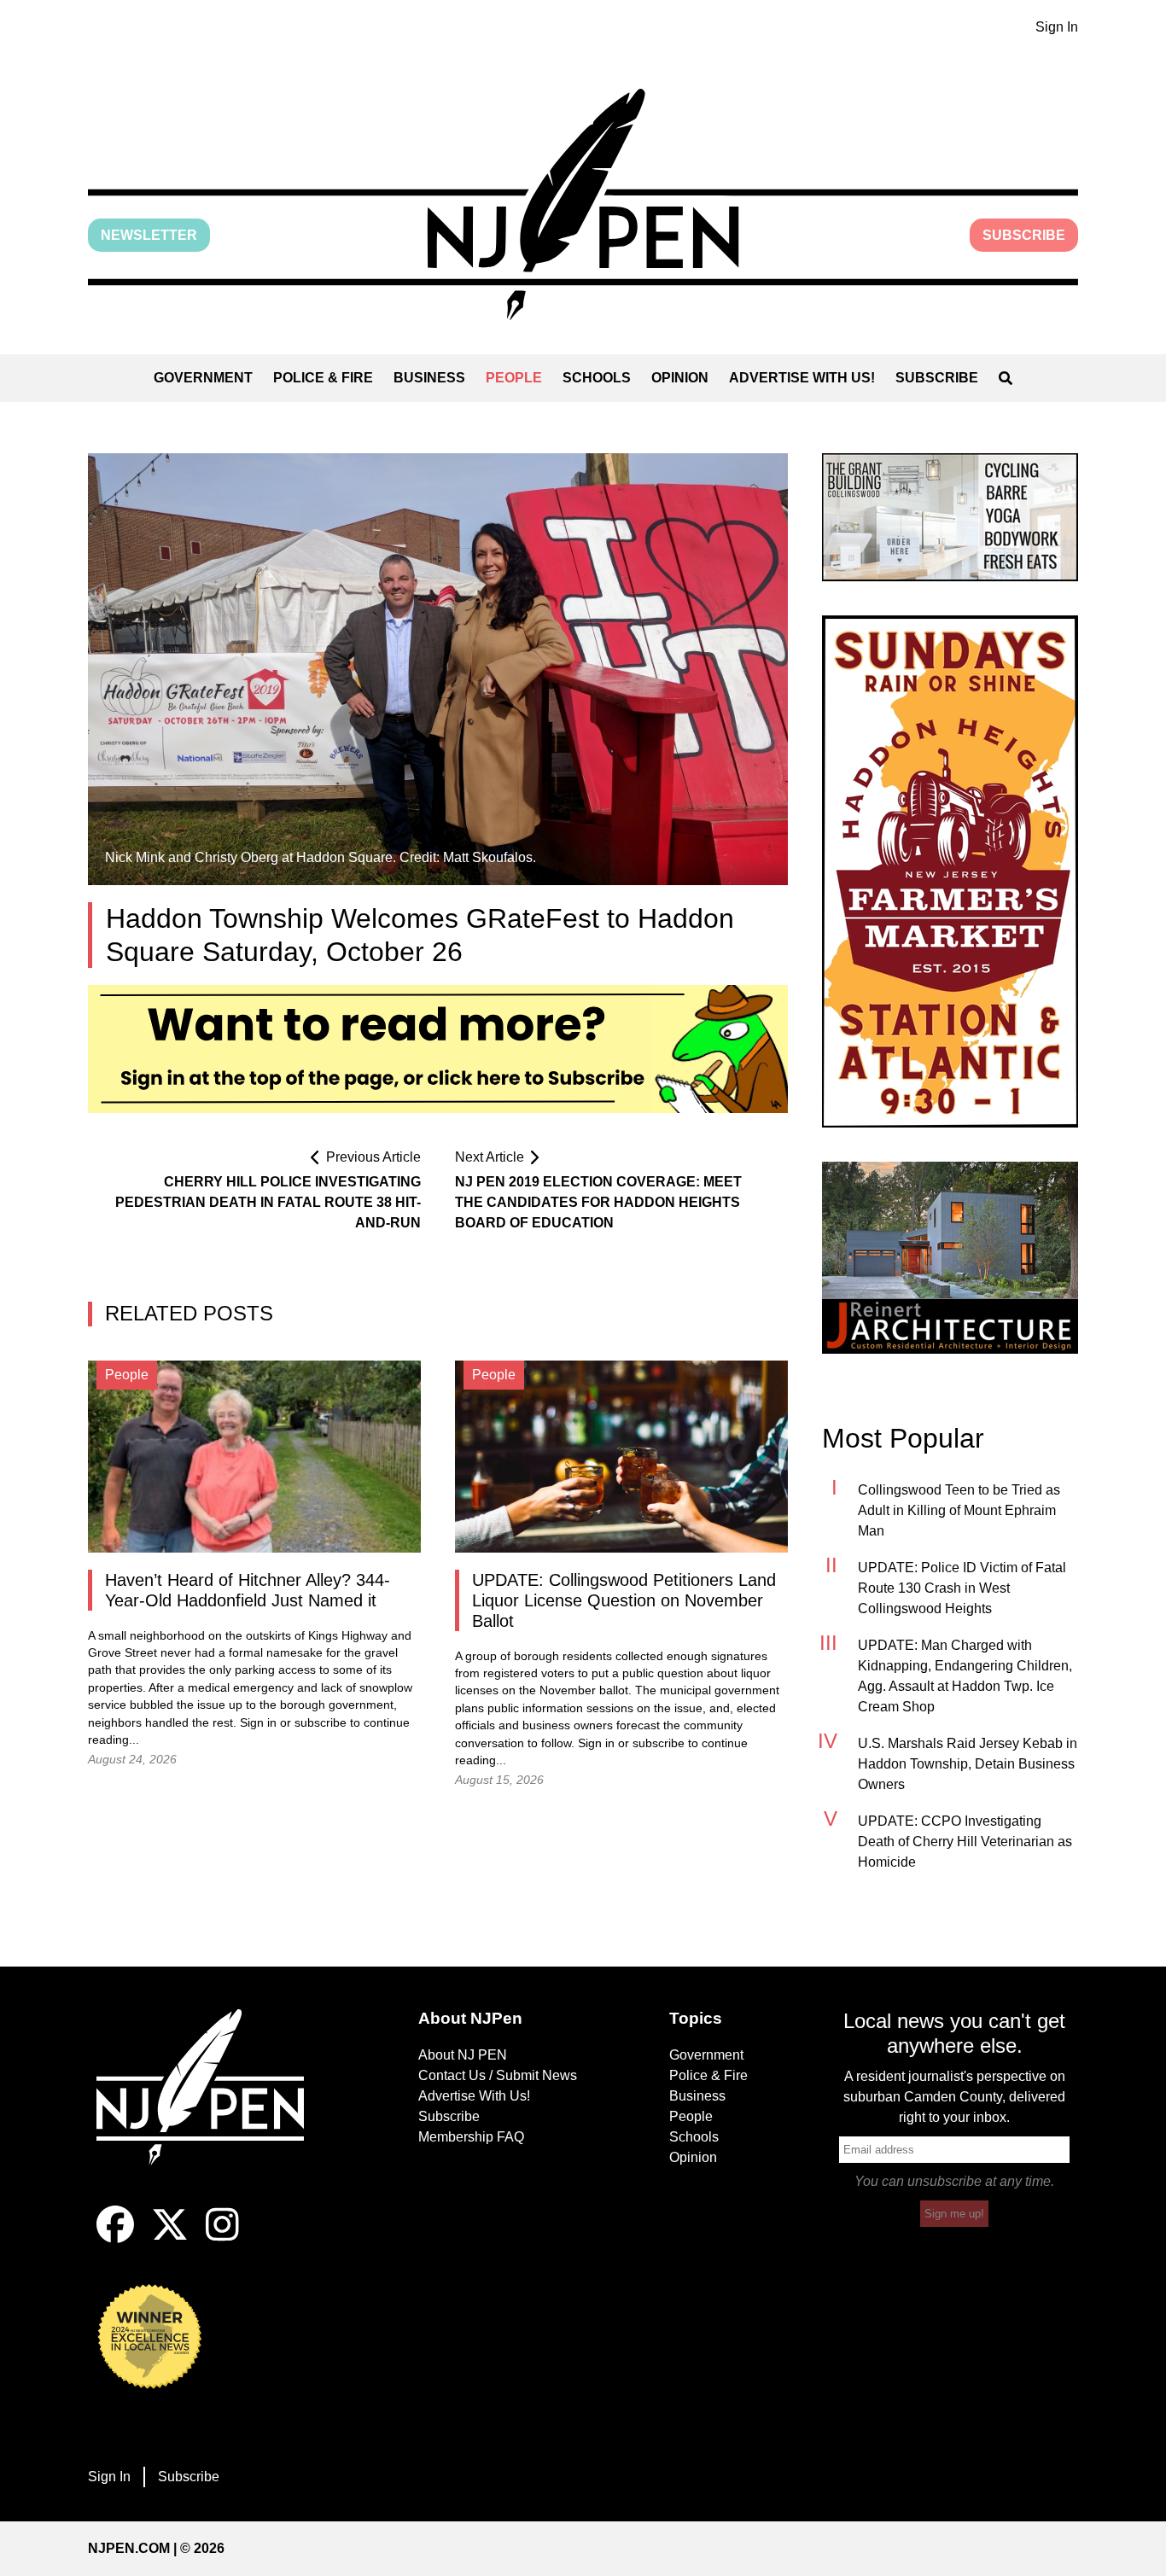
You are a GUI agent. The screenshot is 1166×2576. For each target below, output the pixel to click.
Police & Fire (323, 378)
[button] (583, 204)
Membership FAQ (471, 2137)
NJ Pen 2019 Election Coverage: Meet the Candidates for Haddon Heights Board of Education (598, 1202)
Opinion (680, 378)
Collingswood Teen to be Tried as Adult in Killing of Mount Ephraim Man (959, 1510)
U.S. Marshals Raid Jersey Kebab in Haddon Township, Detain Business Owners (968, 1764)
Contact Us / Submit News (498, 2075)
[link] (950, 517)
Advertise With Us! (802, 378)
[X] (170, 2238)
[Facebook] (115, 2238)
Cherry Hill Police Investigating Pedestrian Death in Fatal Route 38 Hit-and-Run (268, 1202)
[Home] (212, 2107)
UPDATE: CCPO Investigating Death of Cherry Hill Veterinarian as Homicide (965, 1842)
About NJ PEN (463, 2055)
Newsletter (149, 235)
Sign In (1057, 27)
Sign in (258, 1723)
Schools (597, 378)
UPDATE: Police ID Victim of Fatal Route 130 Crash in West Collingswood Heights (962, 1588)
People (514, 378)
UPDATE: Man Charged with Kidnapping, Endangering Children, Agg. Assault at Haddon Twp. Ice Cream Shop (965, 1676)
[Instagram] (222, 2238)
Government (203, 378)
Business (429, 378)
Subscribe (1024, 235)
